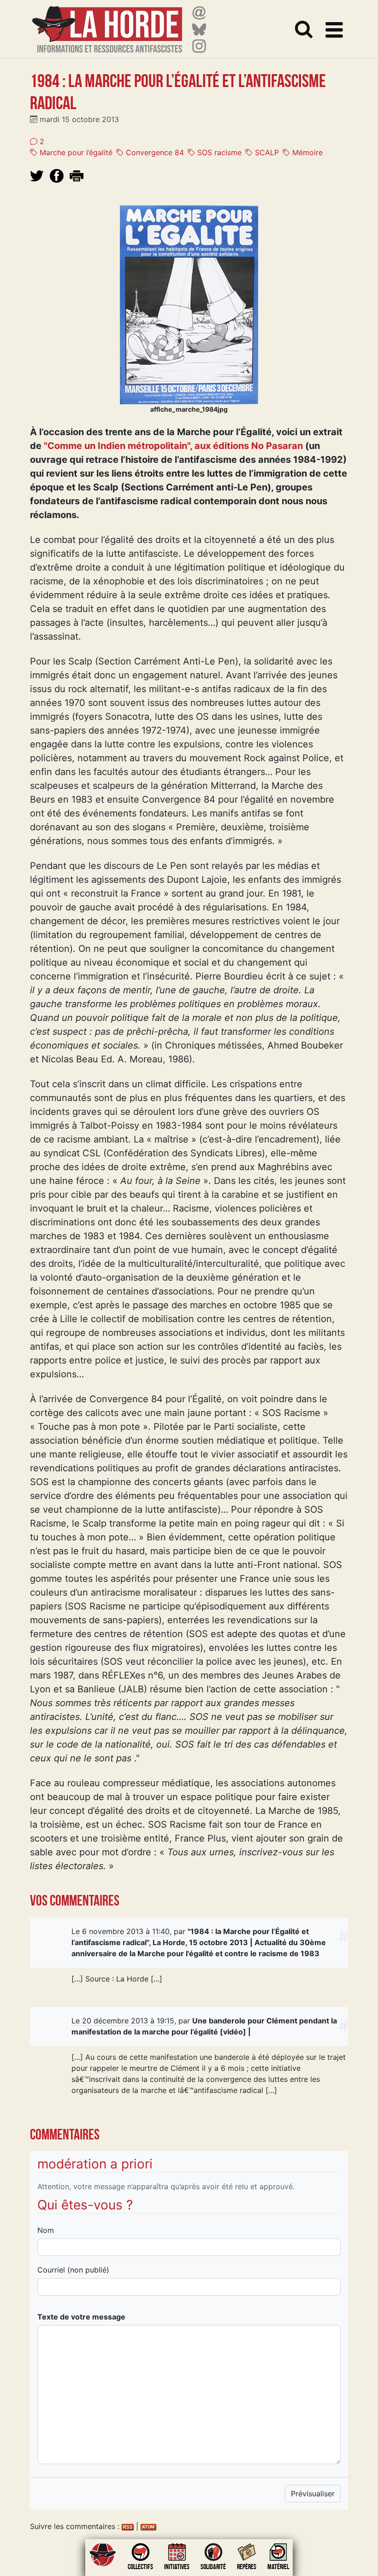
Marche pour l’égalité (75, 152)
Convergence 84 (154, 152)
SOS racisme (218, 152)
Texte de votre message (81, 2317)
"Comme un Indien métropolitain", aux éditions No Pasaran (173, 446)
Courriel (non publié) (73, 2270)
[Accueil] (107, 24)
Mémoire (306, 152)
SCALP (266, 152)
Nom (46, 2230)
